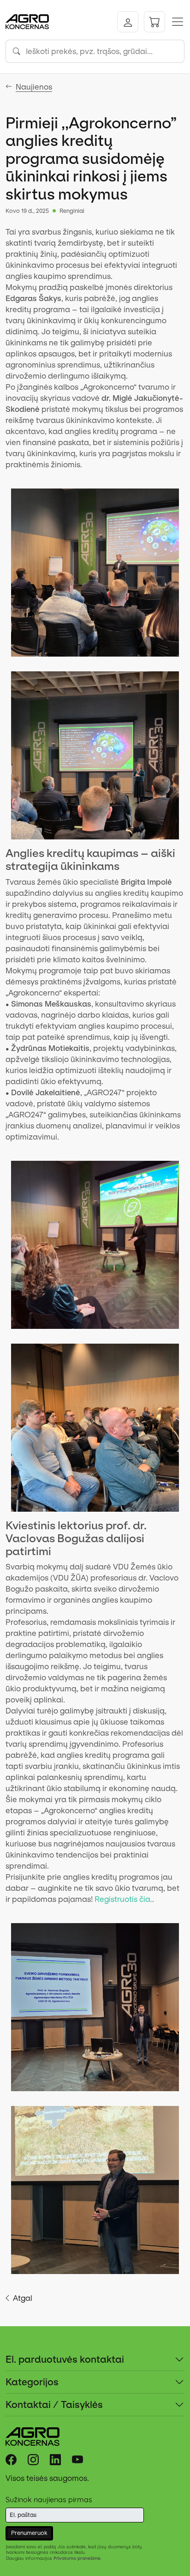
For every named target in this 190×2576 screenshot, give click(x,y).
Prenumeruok (29, 2533)
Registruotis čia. (123, 1899)
